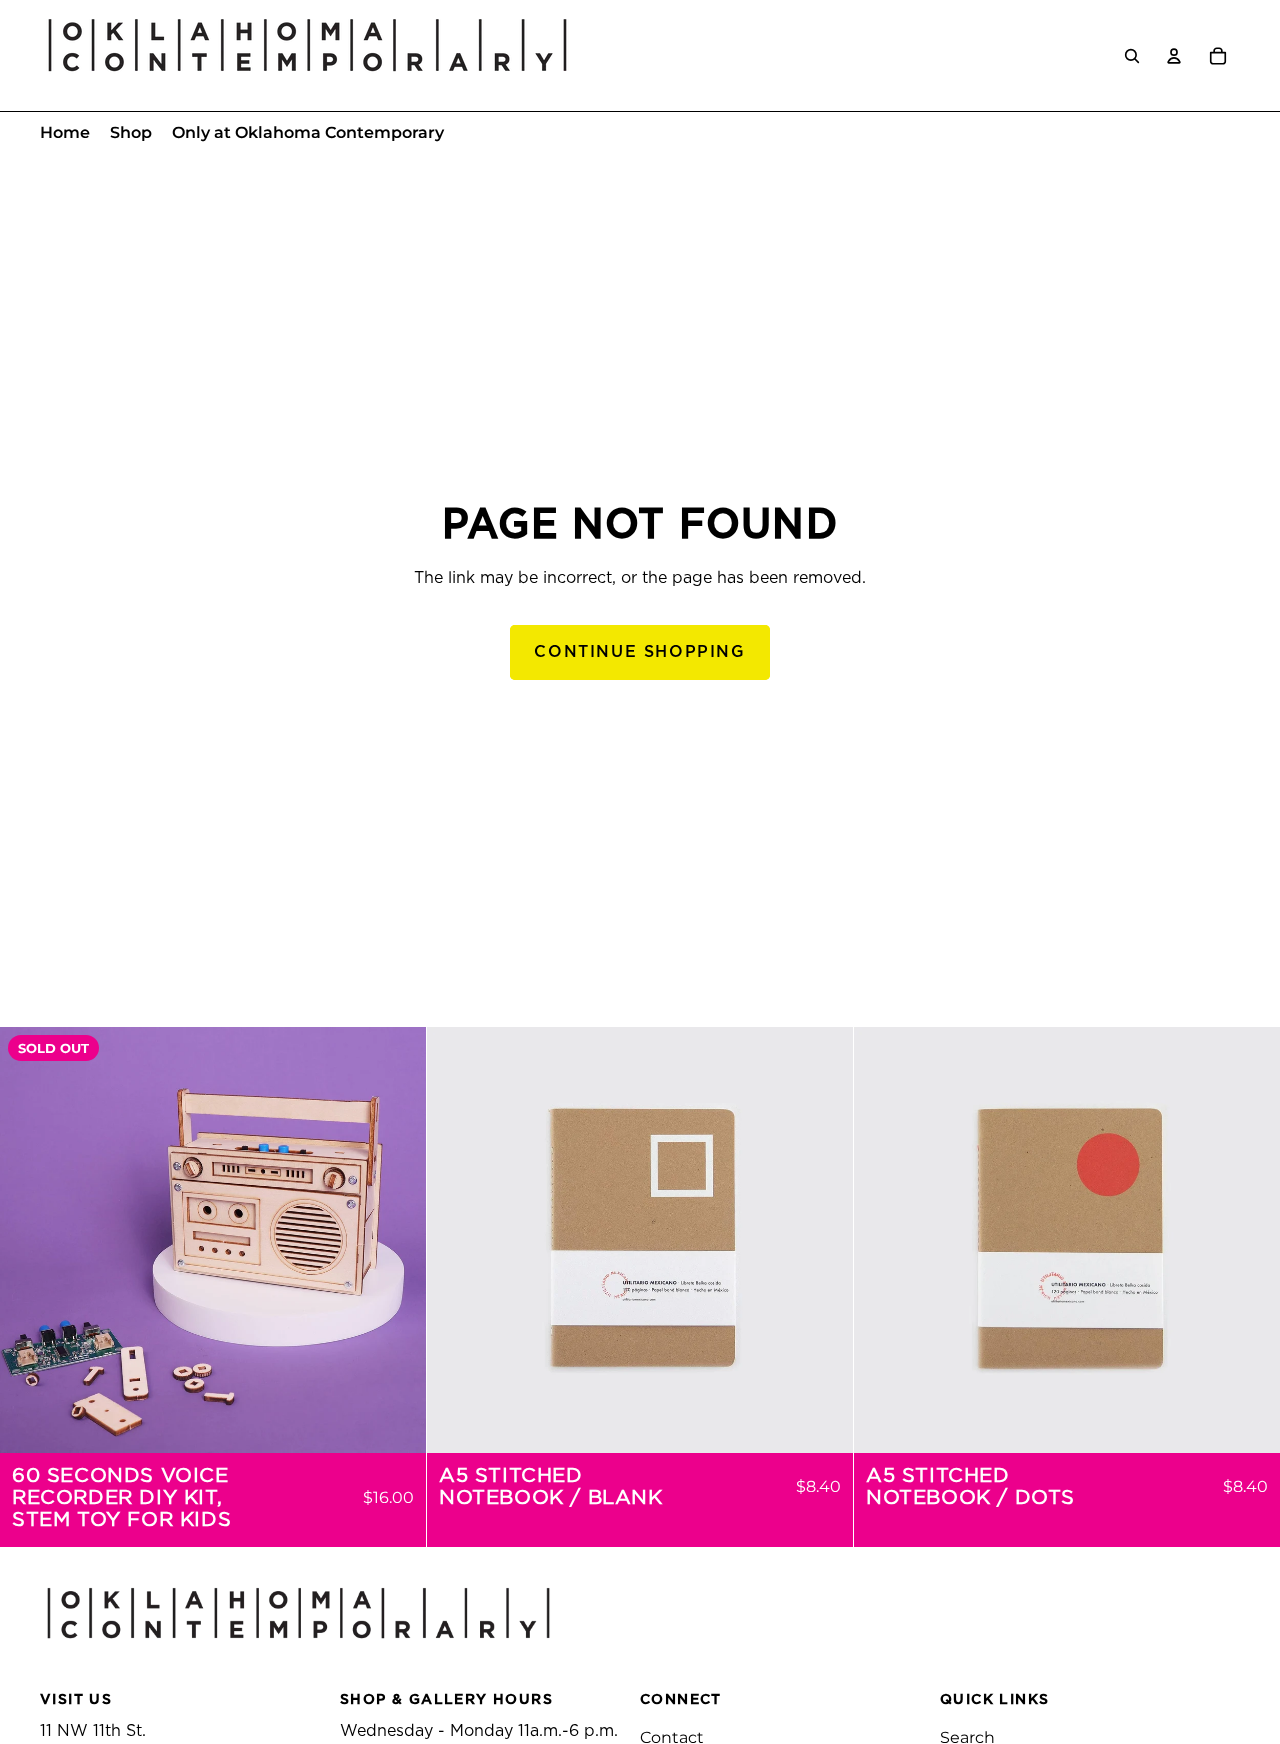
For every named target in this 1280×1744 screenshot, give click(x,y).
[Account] (1174, 56)
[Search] (1132, 56)
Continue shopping (639, 652)
